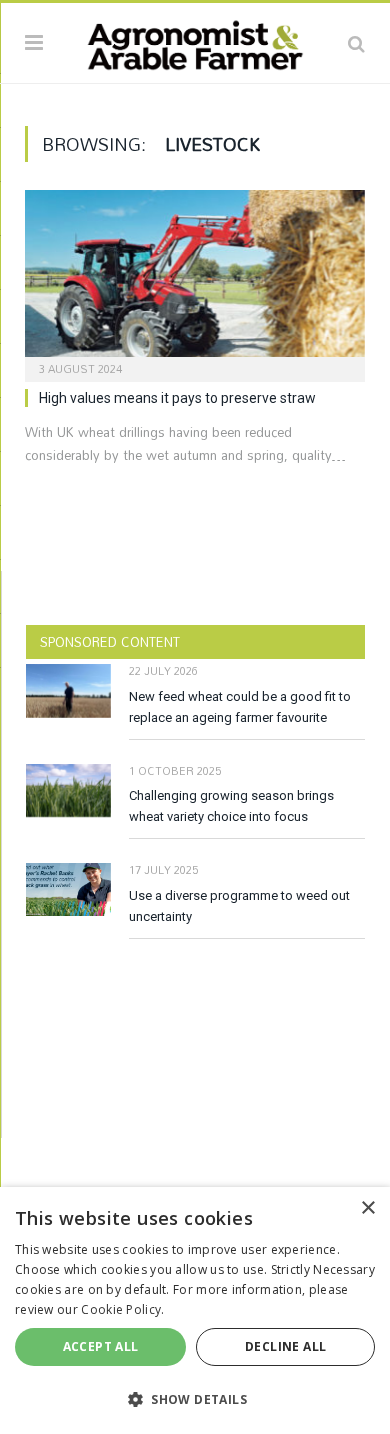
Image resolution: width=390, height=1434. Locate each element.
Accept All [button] (101, 1346)
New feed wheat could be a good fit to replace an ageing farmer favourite (240, 707)
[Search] (356, 43)
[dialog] (195, 1310)
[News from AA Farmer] (195, 40)
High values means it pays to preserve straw (177, 398)
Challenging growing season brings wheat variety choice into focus (231, 806)
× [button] (367, 1208)
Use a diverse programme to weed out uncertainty (239, 906)
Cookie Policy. (122, 1309)
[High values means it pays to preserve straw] (195, 279)
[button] (195, 1399)
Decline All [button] (285, 1346)
